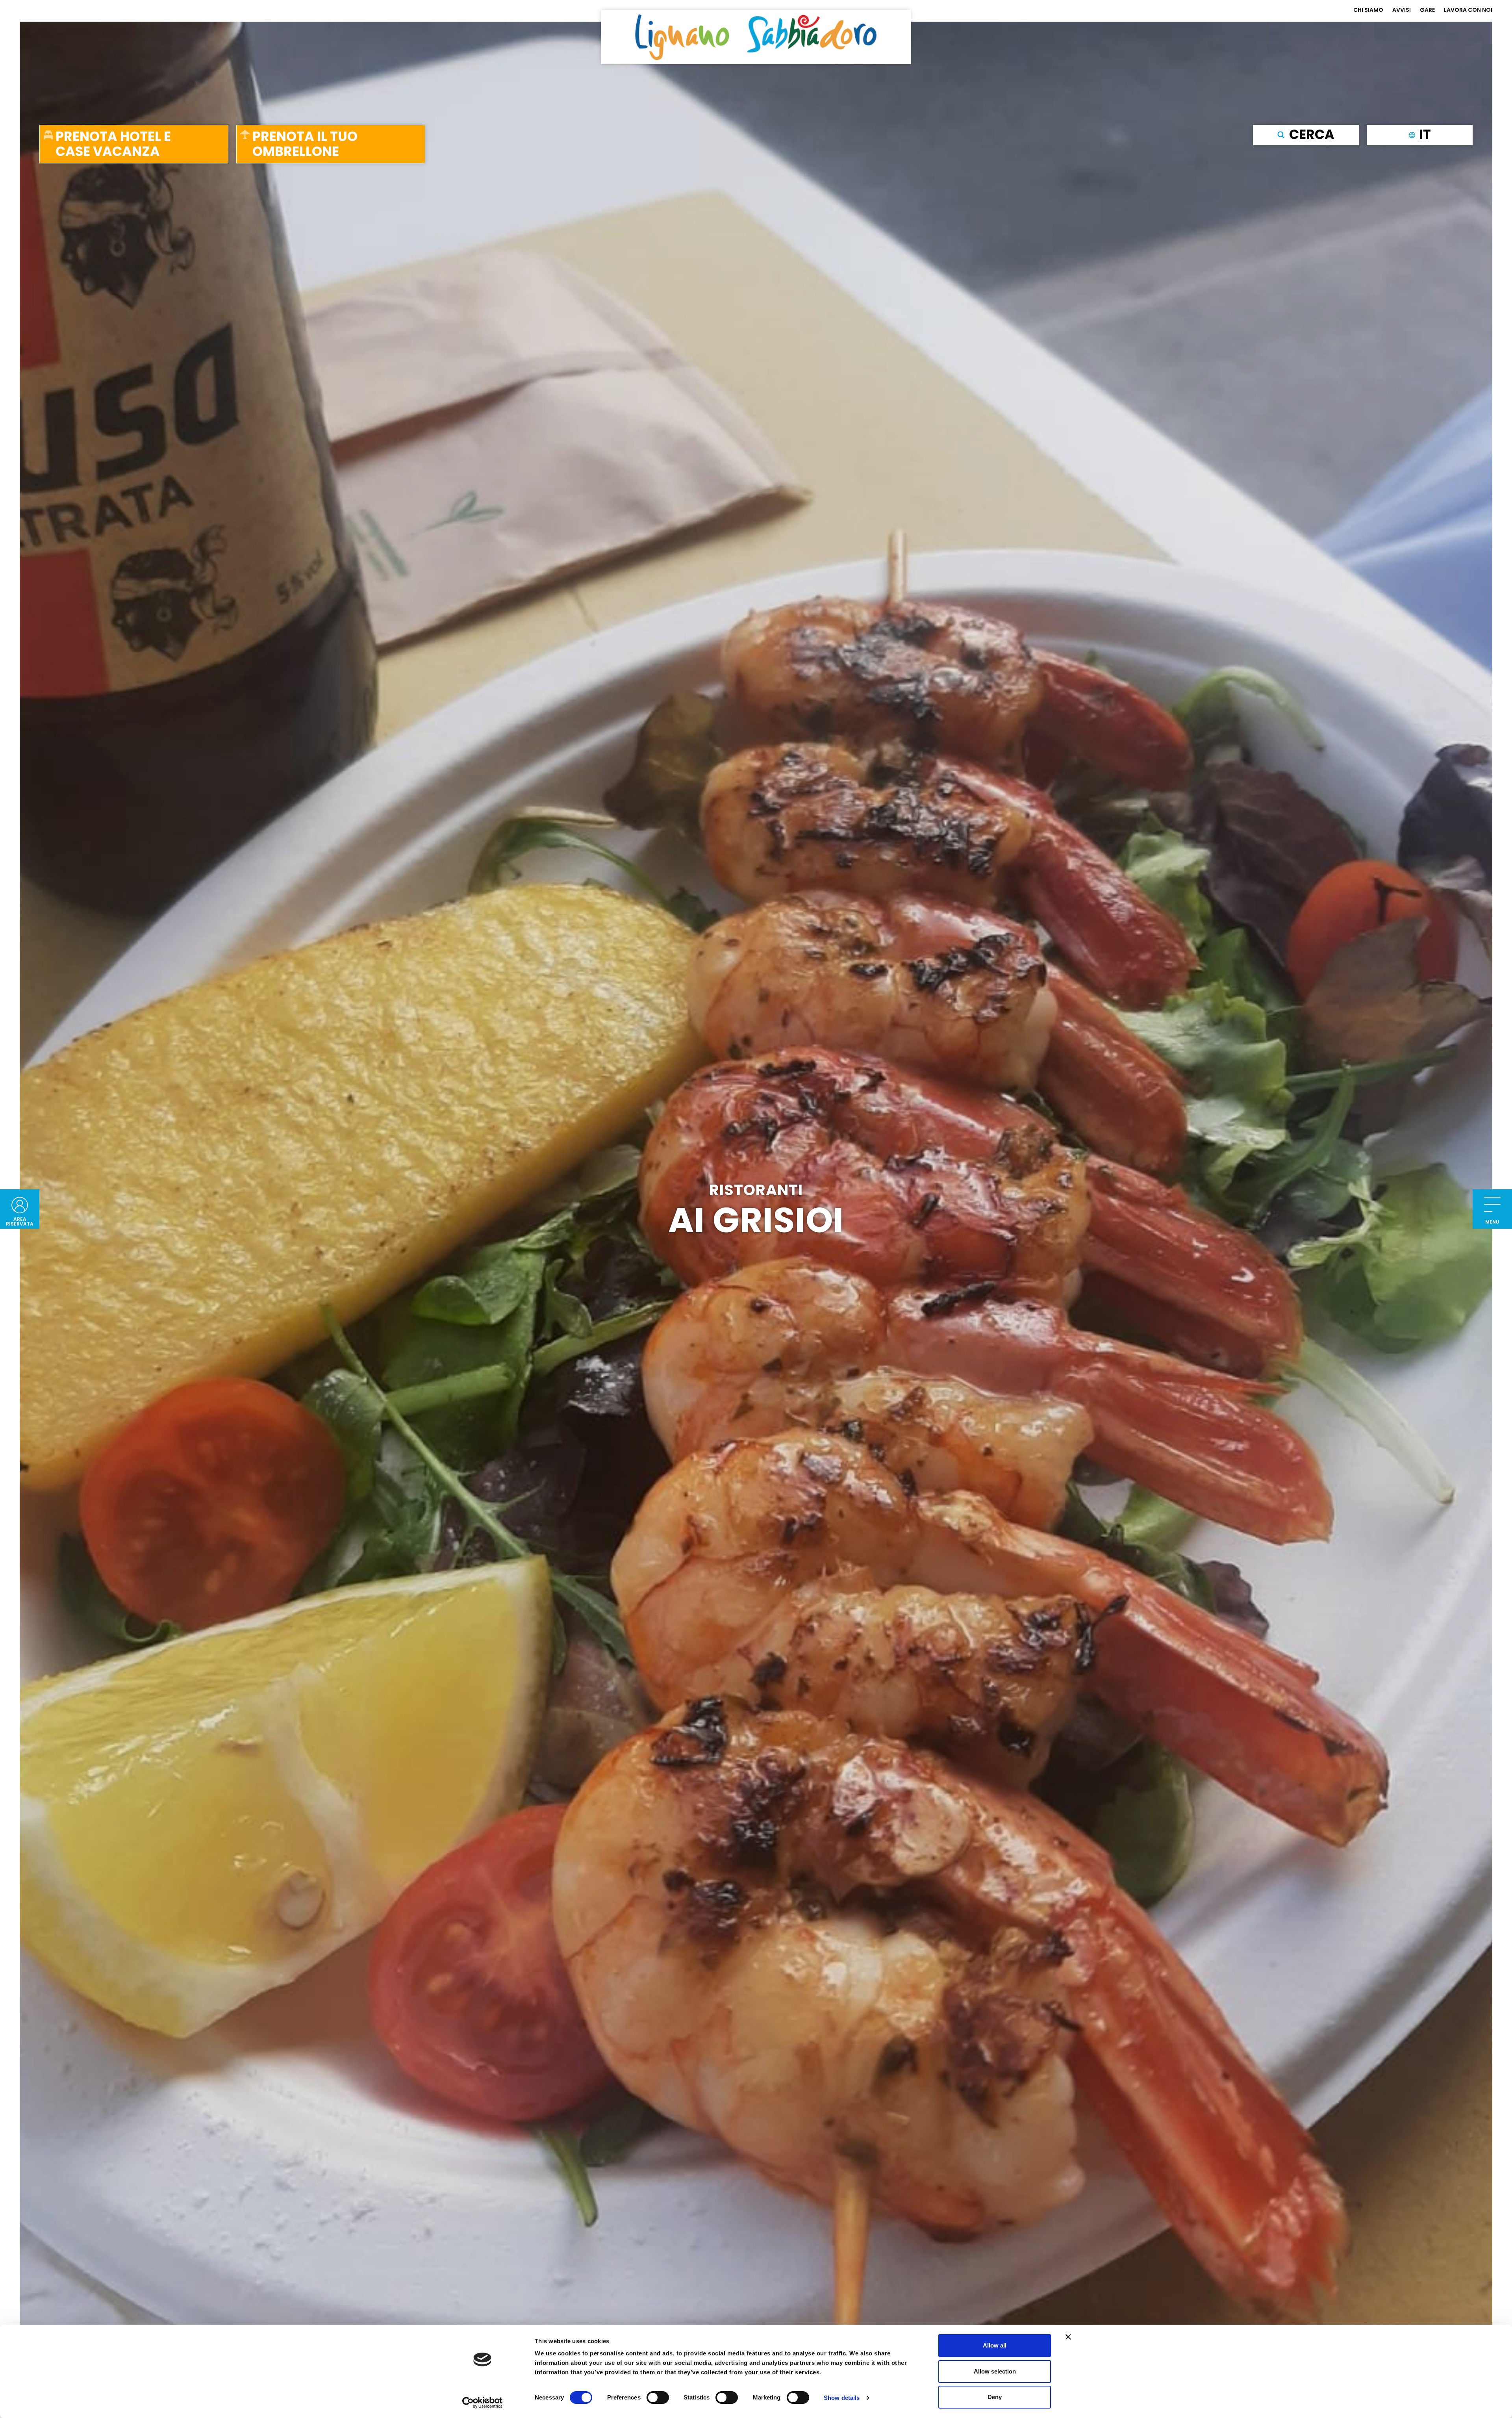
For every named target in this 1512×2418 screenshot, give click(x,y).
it (1425, 134)
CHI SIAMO (1368, 10)
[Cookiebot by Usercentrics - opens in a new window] (483, 2403)
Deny (995, 2397)
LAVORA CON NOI (1468, 10)
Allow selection (995, 2371)
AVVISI (1402, 10)
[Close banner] (1068, 2337)
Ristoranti (756, 1190)
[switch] (658, 2398)
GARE (1427, 10)
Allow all (995, 2345)
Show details (842, 2398)
